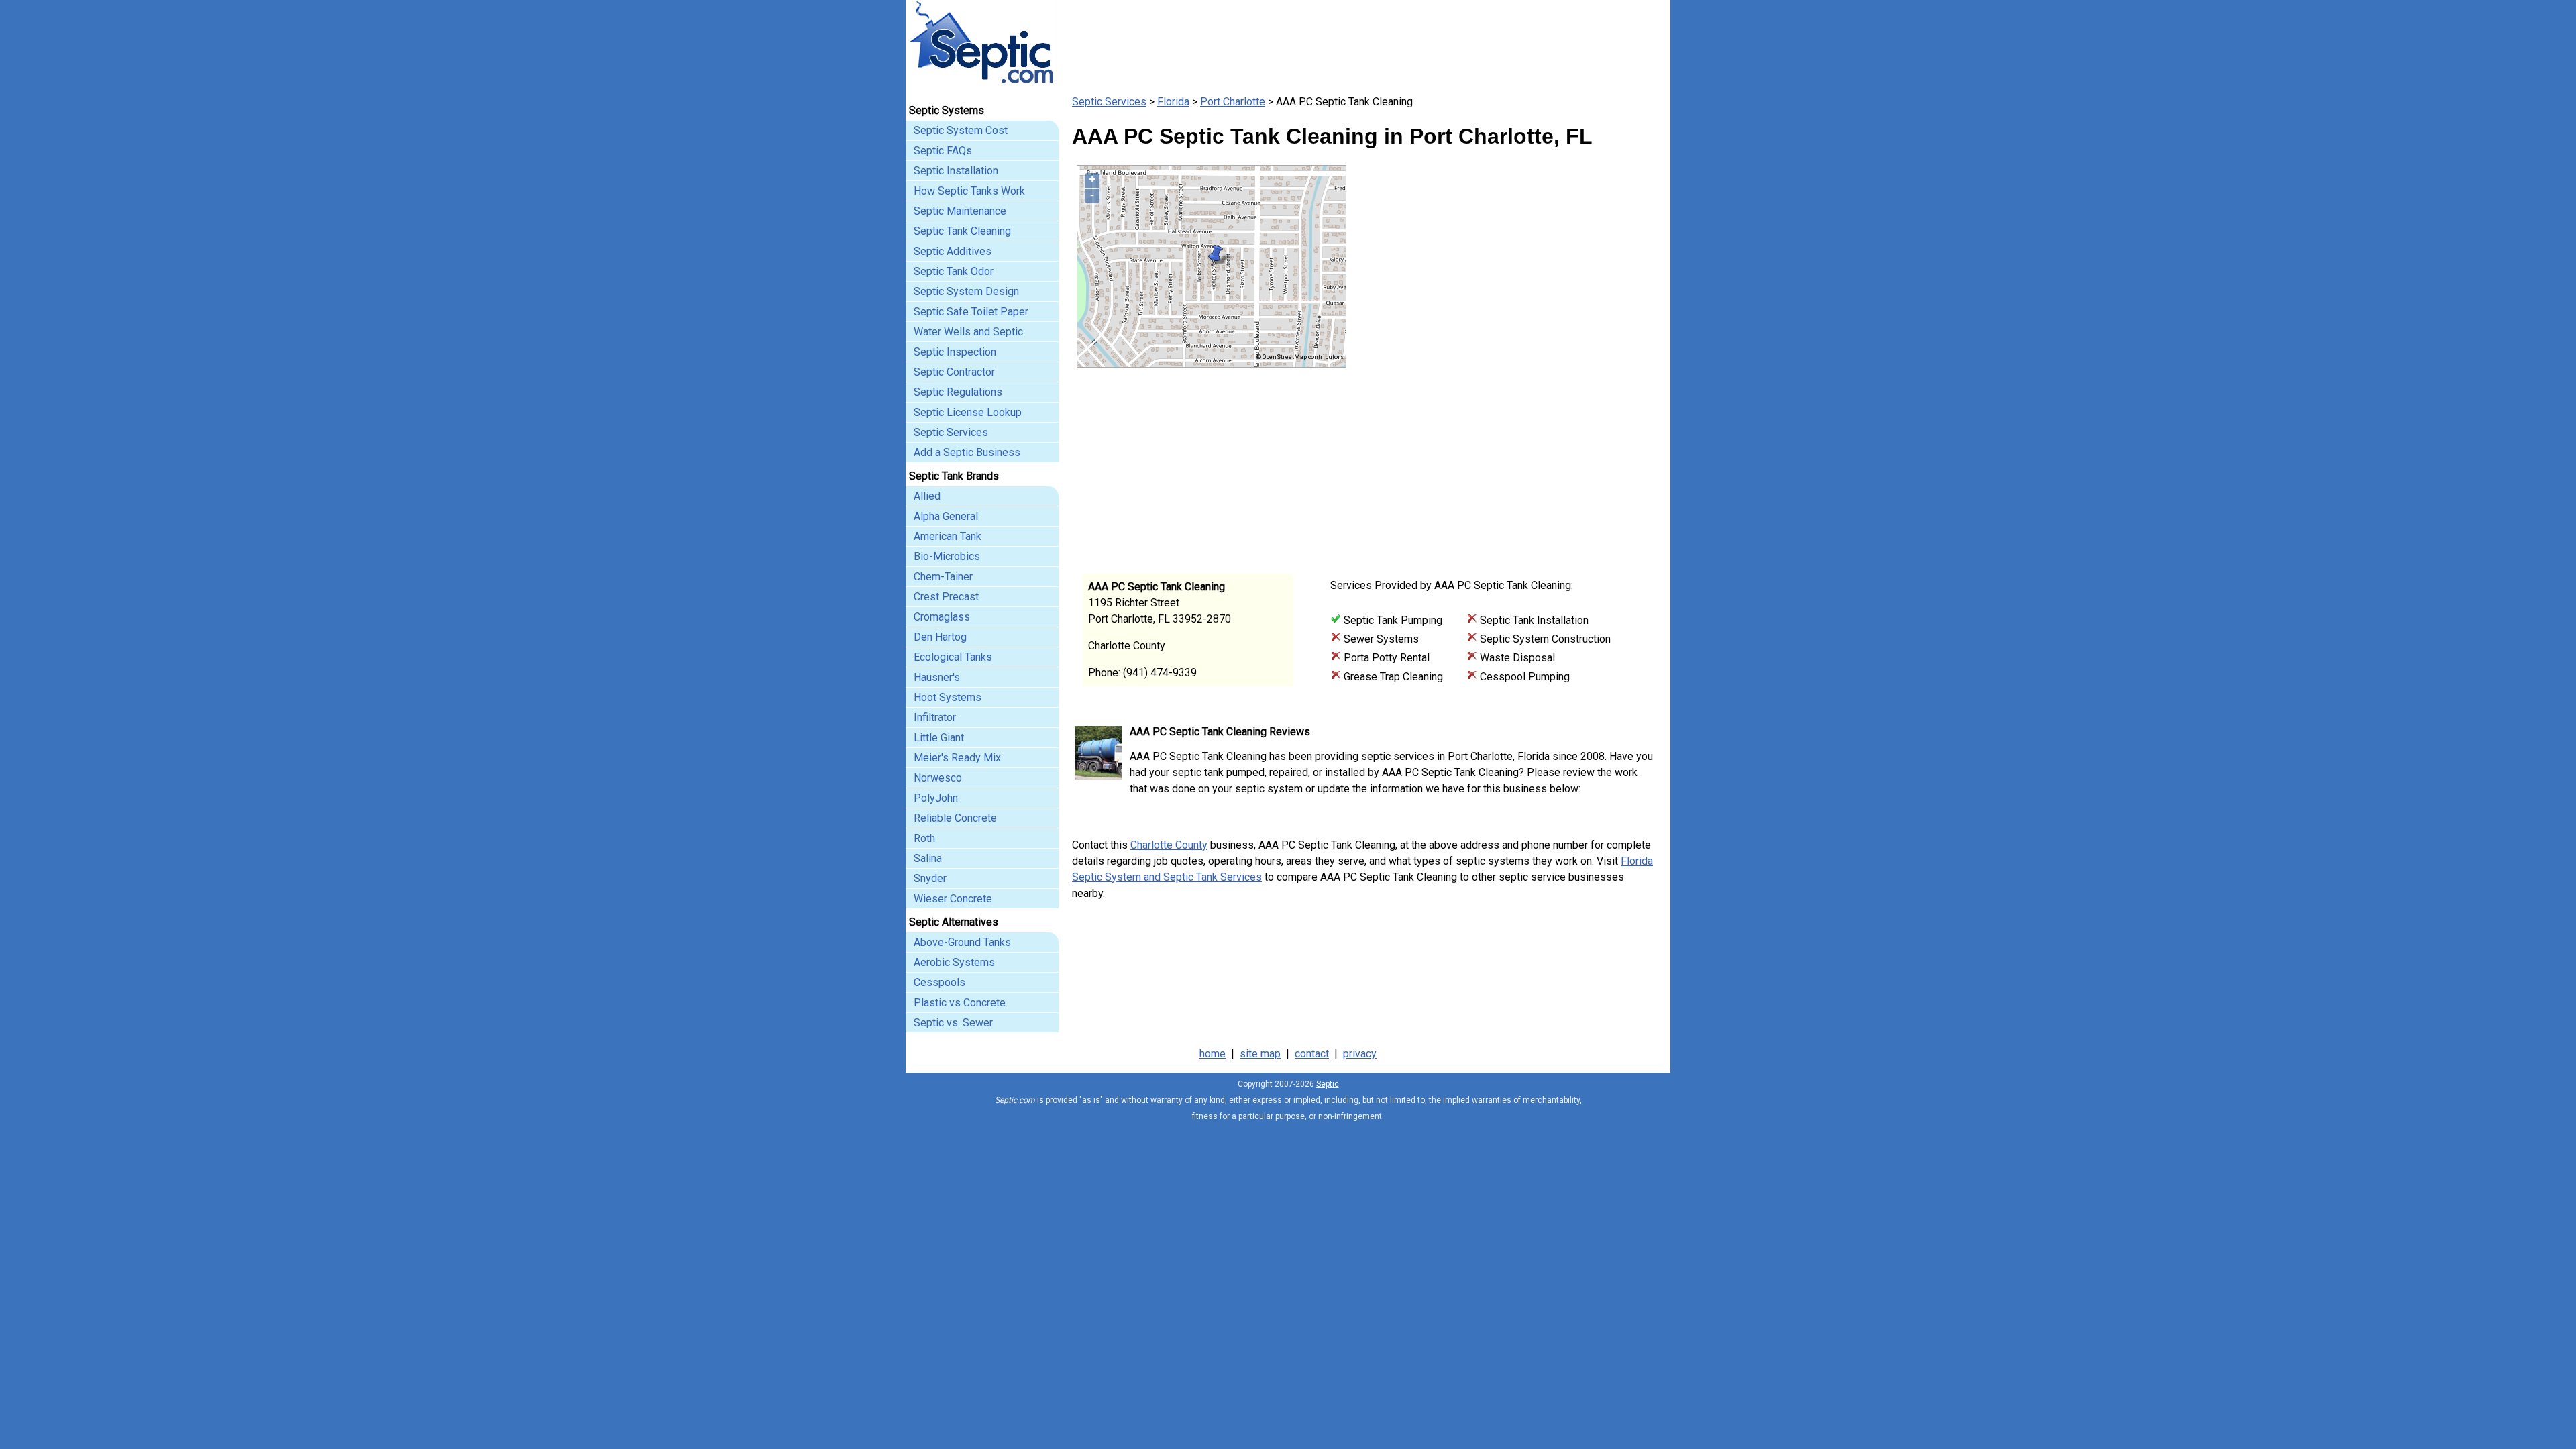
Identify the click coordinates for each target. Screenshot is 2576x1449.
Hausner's (937, 677)
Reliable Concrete (955, 818)
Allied (927, 496)
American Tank (948, 536)
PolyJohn (936, 798)
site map (1260, 1054)
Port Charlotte (1233, 102)
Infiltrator (935, 717)
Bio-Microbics (947, 556)
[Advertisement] (1503, 462)
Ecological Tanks (953, 657)
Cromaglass (942, 617)
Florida (1173, 102)
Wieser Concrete (953, 899)
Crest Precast (946, 597)
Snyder (930, 878)
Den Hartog (940, 637)
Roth (924, 838)
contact (1312, 1054)
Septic (1328, 1084)
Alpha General (946, 516)
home (1213, 1054)
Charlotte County (1169, 845)
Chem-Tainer (943, 577)
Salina (928, 858)
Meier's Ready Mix (957, 758)
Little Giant (939, 738)
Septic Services (1109, 102)
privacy (1360, 1054)
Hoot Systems (948, 697)
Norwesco (938, 778)
